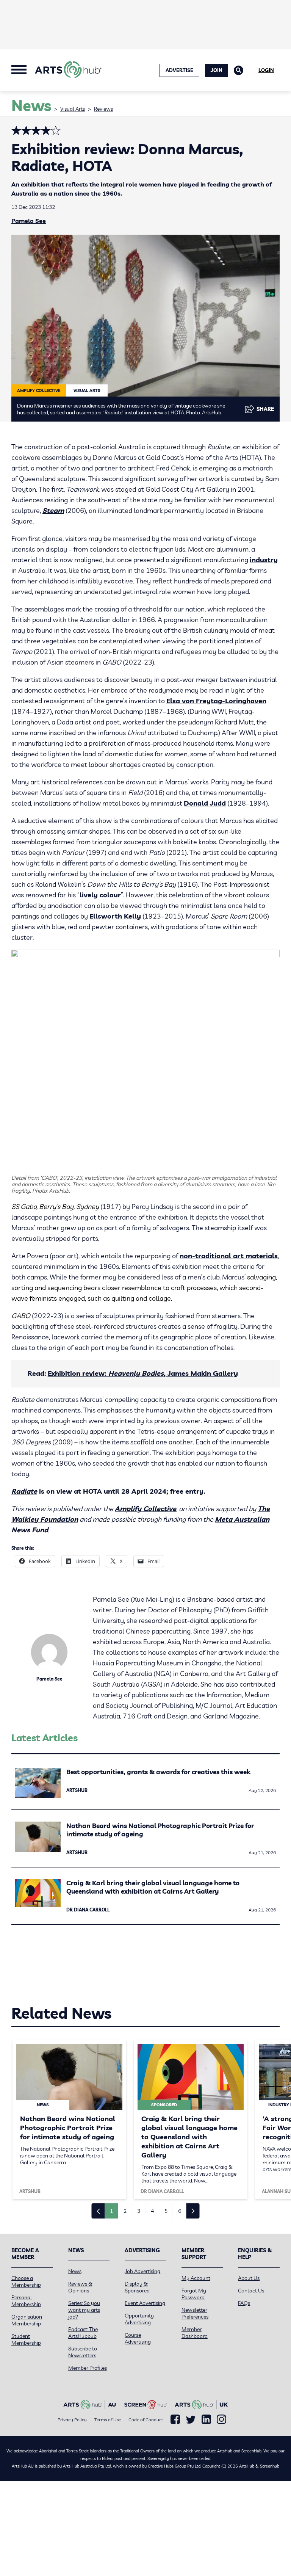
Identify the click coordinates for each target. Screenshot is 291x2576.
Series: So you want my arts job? (84, 2310)
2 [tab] (125, 2211)
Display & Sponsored (137, 2287)
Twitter (191, 2420)
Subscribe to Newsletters (83, 2352)
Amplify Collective (145, 1509)
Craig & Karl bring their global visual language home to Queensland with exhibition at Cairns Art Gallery (153, 1887)
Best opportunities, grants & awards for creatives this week (158, 1772)
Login (266, 70)
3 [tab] (139, 2211)
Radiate (24, 1491)
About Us (249, 2278)
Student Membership (26, 2339)
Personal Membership (26, 2301)
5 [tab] (166, 2211)
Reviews (103, 109)
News (75, 2271)
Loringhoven (246, 701)
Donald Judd (205, 803)
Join (217, 70)
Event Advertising (145, 2303)
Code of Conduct (146, 2420)
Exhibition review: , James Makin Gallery (143, 1373)
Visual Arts (73, 109)
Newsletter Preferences (195, 2313)
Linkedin (206, 2419)
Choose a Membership (26, 2281)
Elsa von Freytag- (196, 701)
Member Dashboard (195, 2333)
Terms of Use (108, 2420)
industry (264, 560)
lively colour (100, 895)
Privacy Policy (72, 2420)
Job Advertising (142, 2271)
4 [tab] (152, 2211)
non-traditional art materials (229, 1256)
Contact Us (251, 2291)
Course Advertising (138, 2338)
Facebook (175, 2419)
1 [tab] (111, 2211)
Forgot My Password (194, 2294)
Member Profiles (88, 2368)
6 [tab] (180, 2211)
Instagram (221, 2419)
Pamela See (29, 221)
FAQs (244, 2303)
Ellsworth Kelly (115, 916)
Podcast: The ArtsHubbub (83, 2333)
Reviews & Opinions (80, 2287)
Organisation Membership (27, 2320)
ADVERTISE (179, 70)
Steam (53, 510)
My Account (196, 2278)
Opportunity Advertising (139, 2319)
